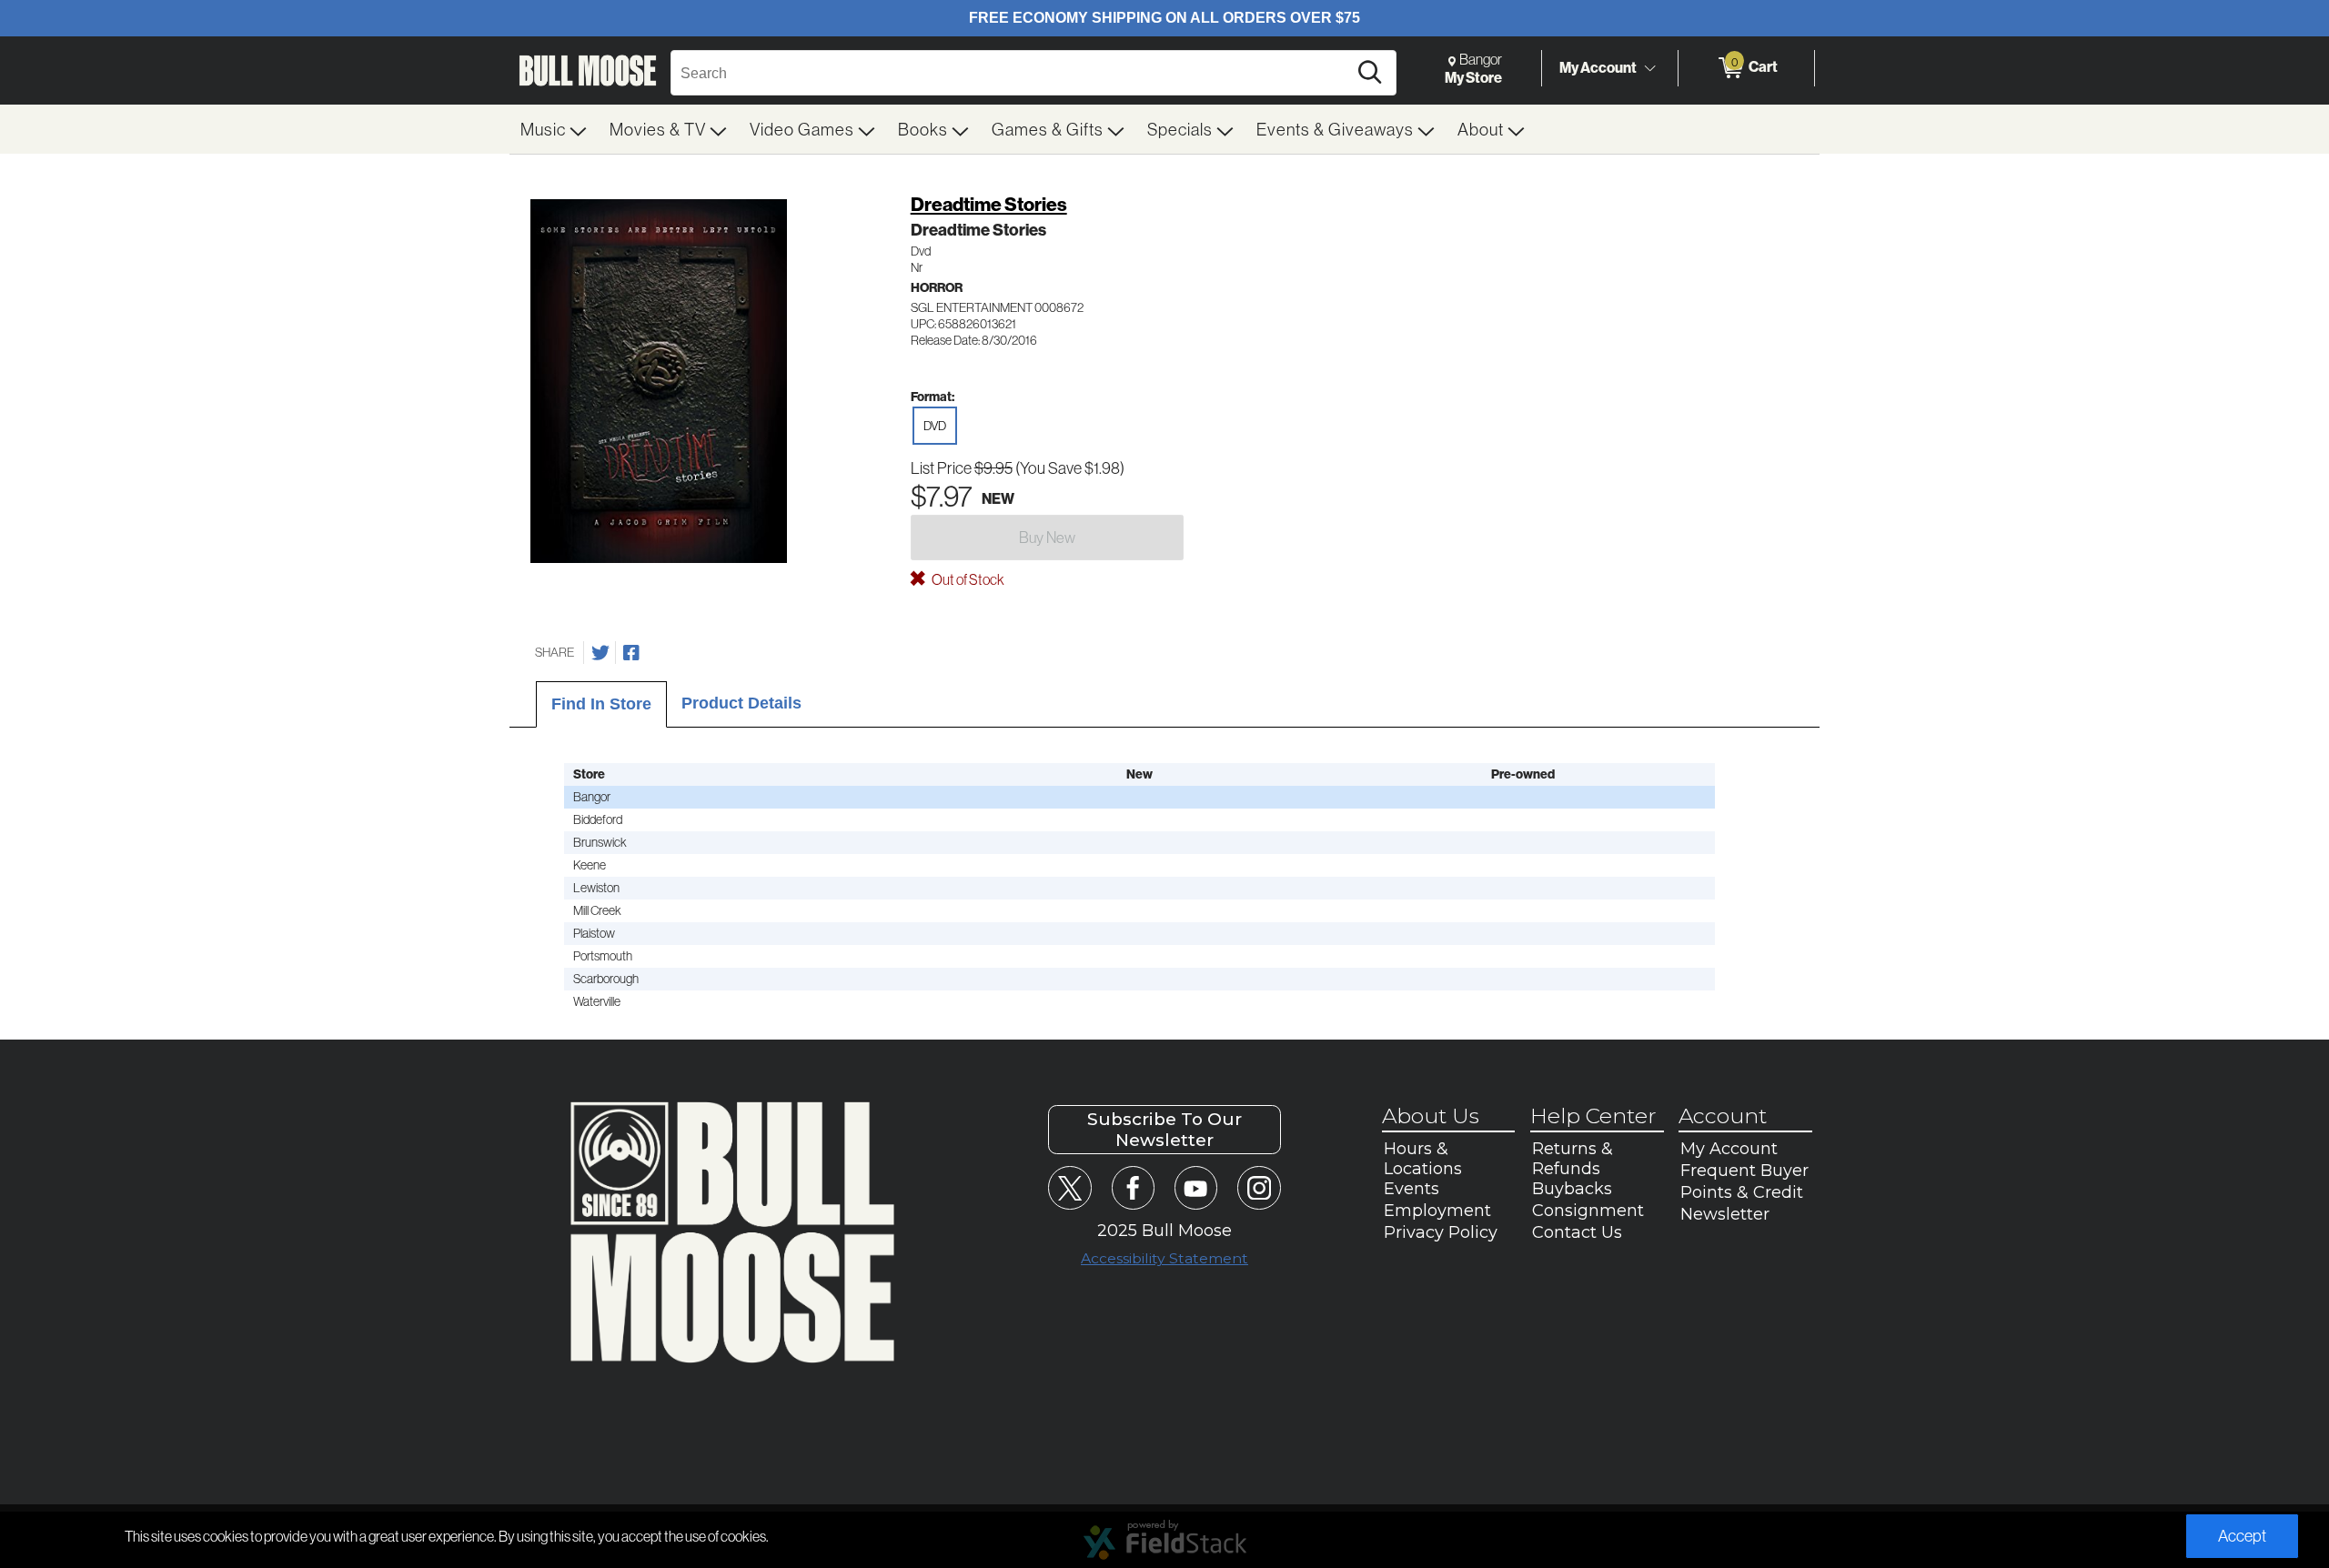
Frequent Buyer (1744, 1171)
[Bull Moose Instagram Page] (1259, 1187)
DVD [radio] (935, 426)
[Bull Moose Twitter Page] (1069, 1187)
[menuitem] (554, 129)
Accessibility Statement (1164, 1258)
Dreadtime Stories (989, 204)
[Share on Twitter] (600, 653)
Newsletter (1725, 1214)
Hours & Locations (1423, 1159)
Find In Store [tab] (601, 704)
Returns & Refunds (1573, 1159)
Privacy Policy (1441, 1232)
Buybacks (1572, 1189)
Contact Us (1577, 1232)
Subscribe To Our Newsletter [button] (1164, 1130)
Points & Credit (1742, 1192)
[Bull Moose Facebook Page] (1133, 1187)
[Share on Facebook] (631, 653)
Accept (2242, 1536)
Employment (1437, 1211)
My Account (1598, 67)
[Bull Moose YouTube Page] (1196, 1187)
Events (1412, 1189)
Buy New (1047, 537)
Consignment (1588, 1211)
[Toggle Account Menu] (1649, 68)
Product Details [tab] (741, 703)
